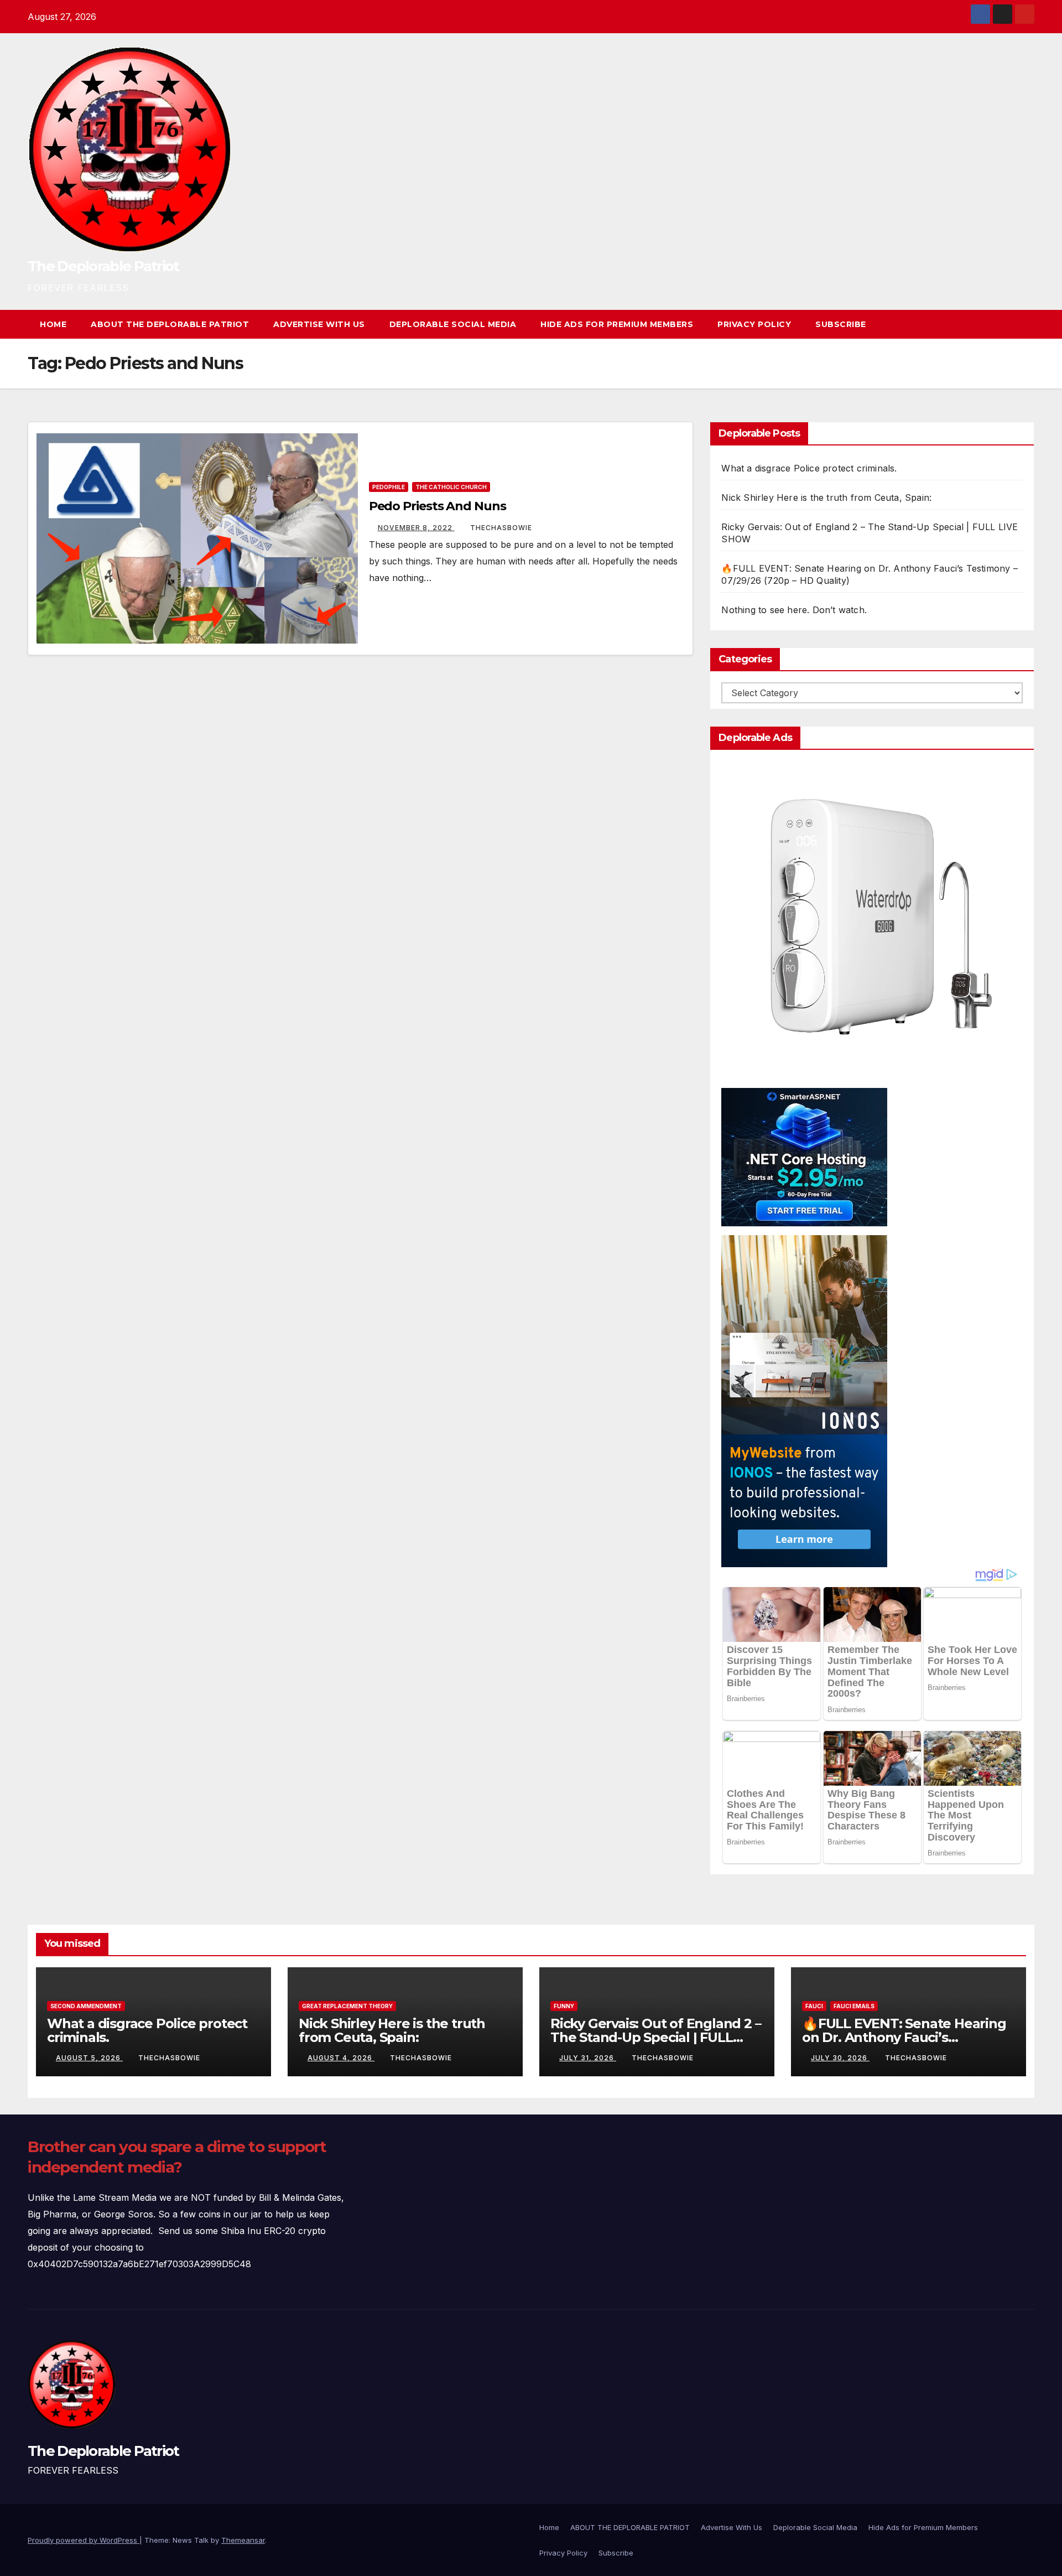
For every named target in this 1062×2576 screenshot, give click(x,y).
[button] (1006, 324)
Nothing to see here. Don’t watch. (794, 610)
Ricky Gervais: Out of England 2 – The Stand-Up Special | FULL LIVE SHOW (655, 2037)
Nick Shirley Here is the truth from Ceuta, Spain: (826, 497)
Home (53, 324)
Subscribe (841, 324)
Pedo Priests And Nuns (438, 506)
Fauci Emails (854, 2006)
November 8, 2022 (416, 528)
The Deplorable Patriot (103, 266)
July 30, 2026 (840, 2058)
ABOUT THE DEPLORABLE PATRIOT (170, 324)
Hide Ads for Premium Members (617, 324)
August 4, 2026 (341, 2058)
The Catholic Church (451, 487)
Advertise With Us (319, 324)
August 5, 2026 (89, 2058)
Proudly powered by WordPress (84, 2540)
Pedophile (389, 487)
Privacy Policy (754, 324)
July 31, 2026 (588, 2058)
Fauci (814, 2006)
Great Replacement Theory (347, 2006)
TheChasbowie (501, 528)
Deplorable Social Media (453, 324)
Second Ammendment (86, 2006)
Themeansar (243, 2540)
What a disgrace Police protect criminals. (809, 468)
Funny (564, 2006)
